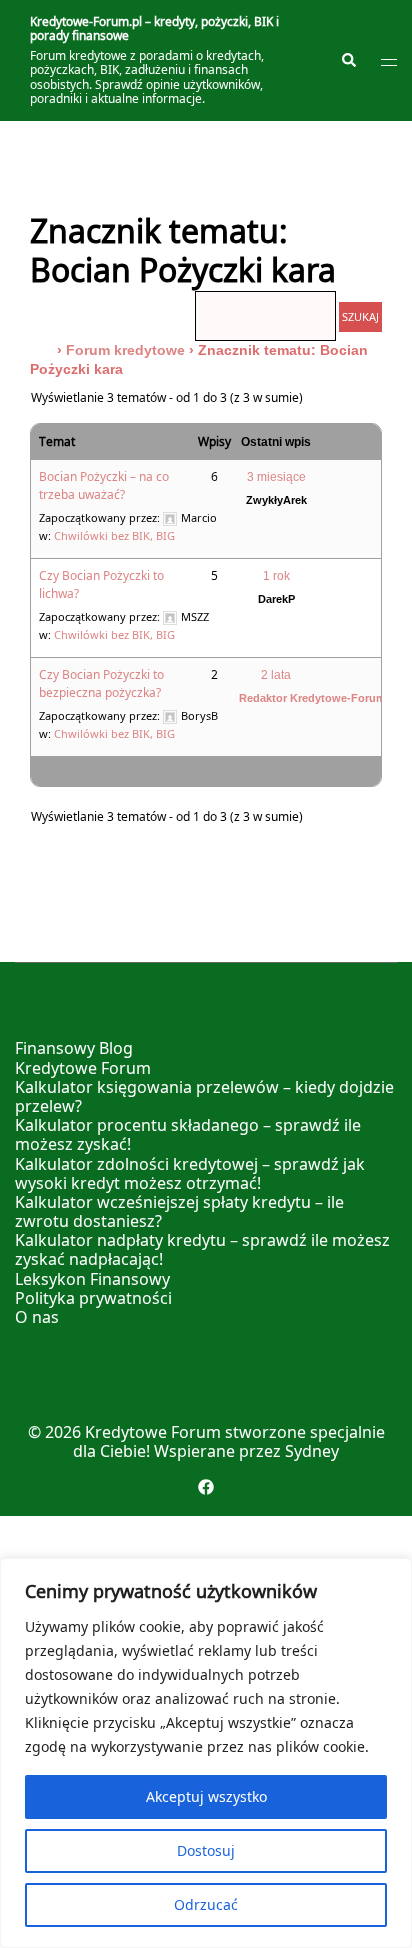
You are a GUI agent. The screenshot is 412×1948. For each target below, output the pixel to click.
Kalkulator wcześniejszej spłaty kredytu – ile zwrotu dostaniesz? (179, 1211)
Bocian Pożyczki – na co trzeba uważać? (104, 485)
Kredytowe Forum (83, 1068)
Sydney (312, 1451)
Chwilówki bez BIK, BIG (114, 535)
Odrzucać (206, 1904)
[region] (206, 1753)
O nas (37, 1317)
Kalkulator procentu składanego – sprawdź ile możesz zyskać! (188, 1134)
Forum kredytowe (125, 350)
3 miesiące (276, 477)
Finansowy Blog (74, 1048)
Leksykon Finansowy (92, 1279)
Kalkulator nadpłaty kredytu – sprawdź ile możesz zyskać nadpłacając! (202, 1249)
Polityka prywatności (93, 1298)
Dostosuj (206, 1850)
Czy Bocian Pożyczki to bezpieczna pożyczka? (101, 683)
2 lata (276, 675)
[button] (348, 61)
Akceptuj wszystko (206, 1796)
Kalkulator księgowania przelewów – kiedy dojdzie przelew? (204, 1096)
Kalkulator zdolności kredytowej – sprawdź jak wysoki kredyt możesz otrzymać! (190, 1173)
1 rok (276, 576)
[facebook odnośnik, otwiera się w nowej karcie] (206, 1486)
